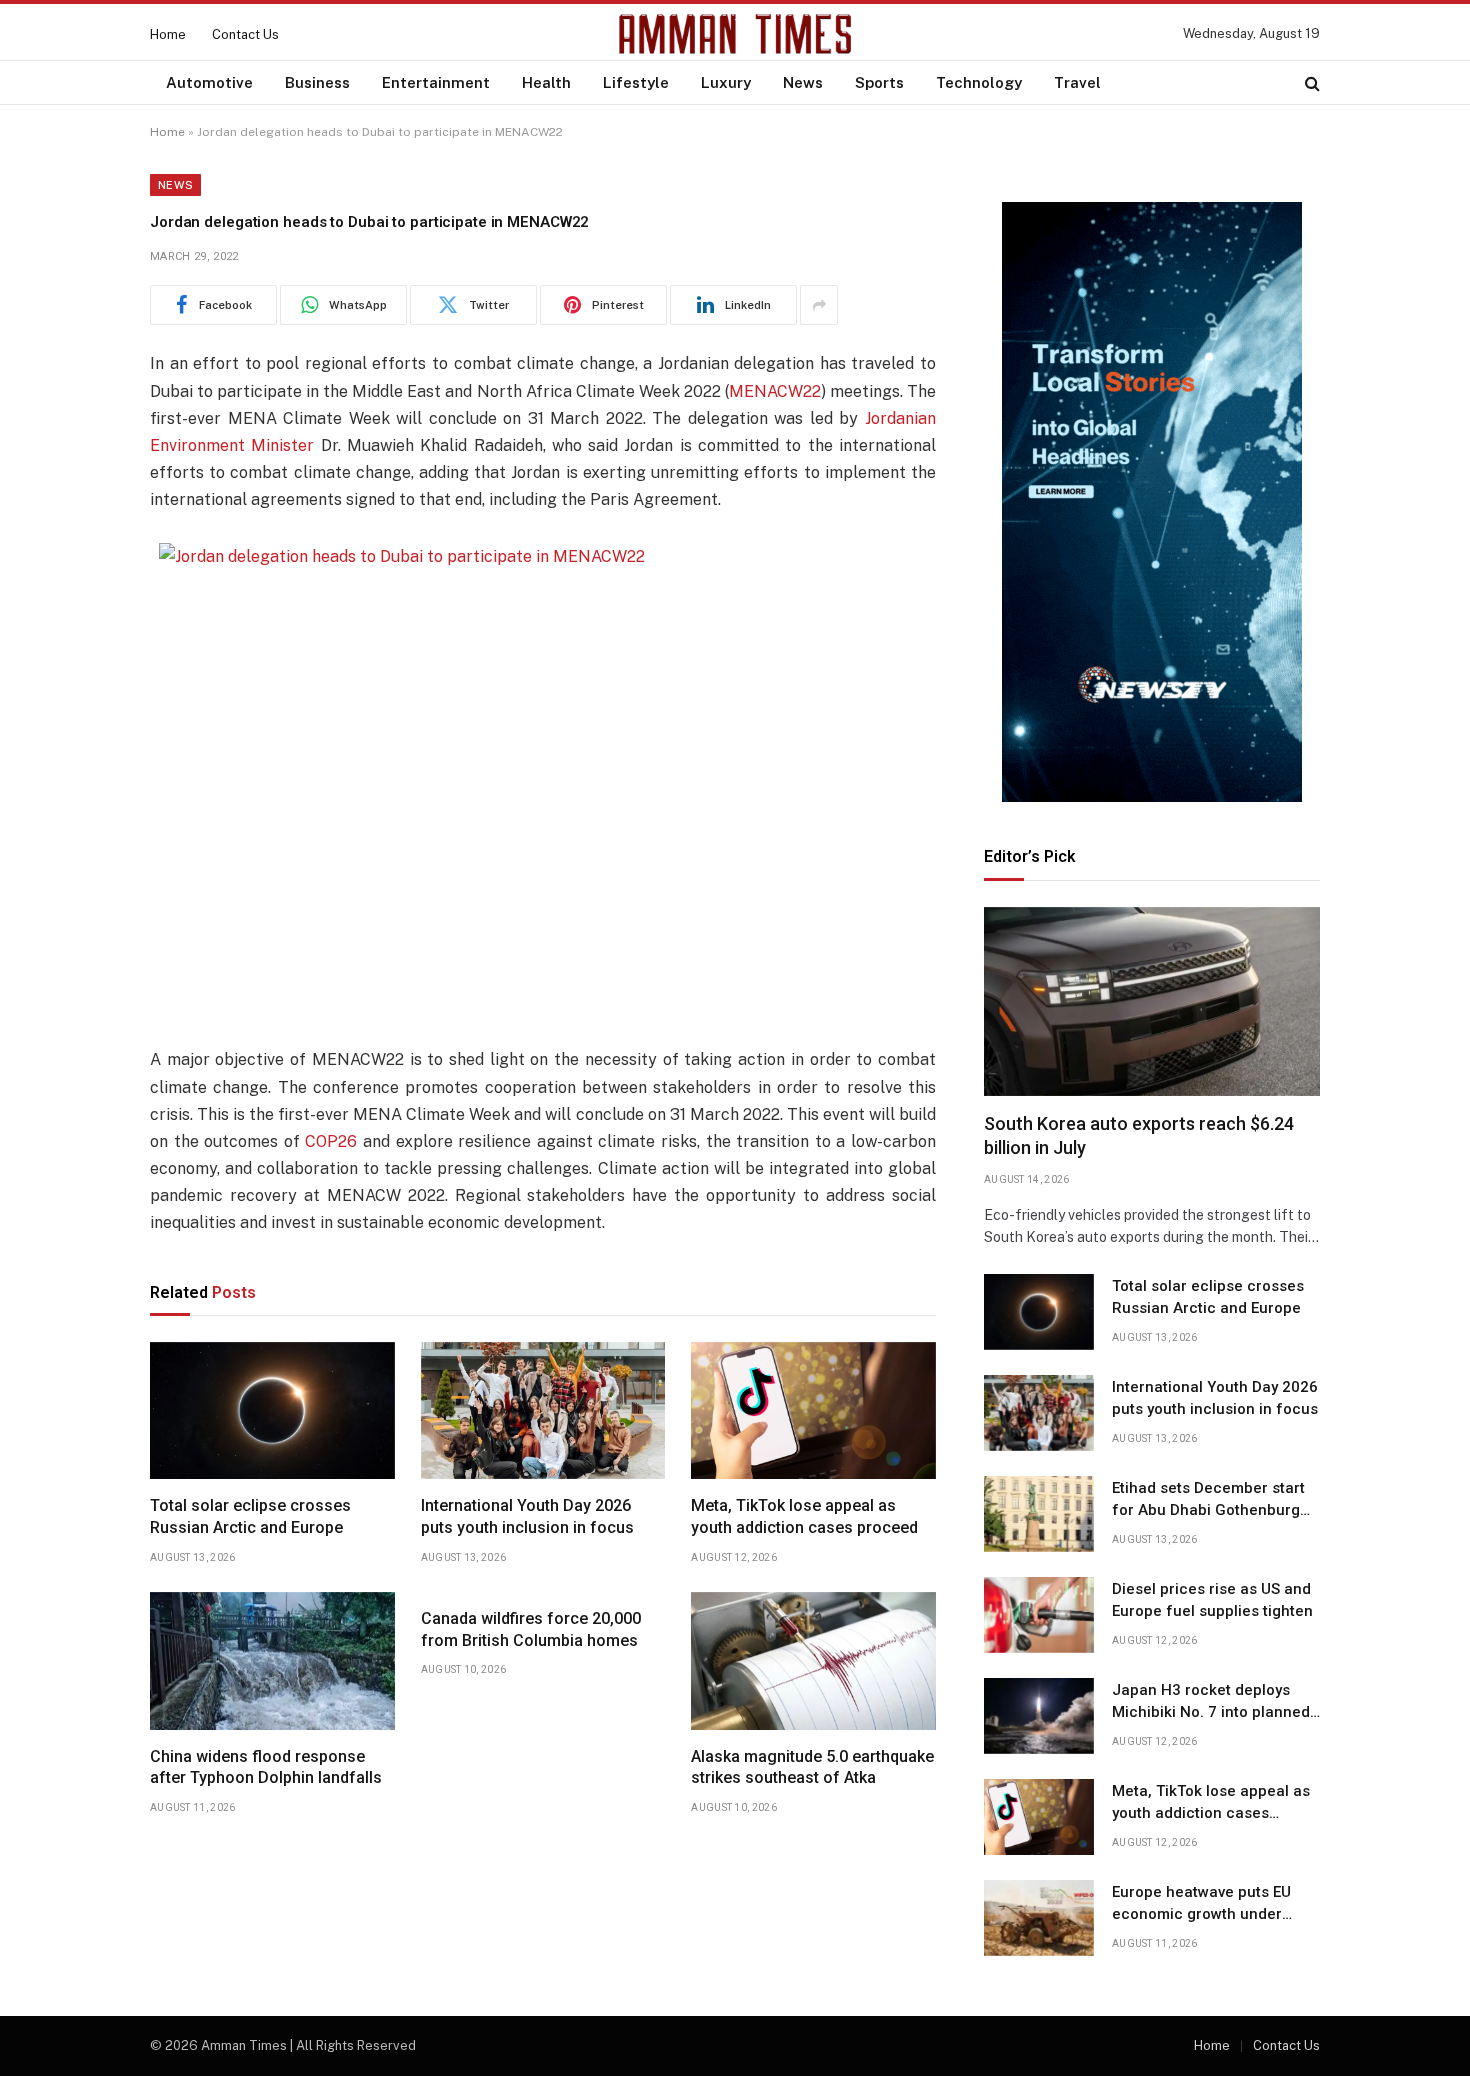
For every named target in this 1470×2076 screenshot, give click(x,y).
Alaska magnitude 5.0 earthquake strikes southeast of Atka (812, 1767)
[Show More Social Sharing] (819, 305)
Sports (879, 82)
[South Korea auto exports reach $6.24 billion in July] (1152, 1001)
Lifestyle (636, 82)
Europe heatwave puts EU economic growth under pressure (1201, 1904)
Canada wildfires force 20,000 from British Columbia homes (531, 1629)
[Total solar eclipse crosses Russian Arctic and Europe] (272, 1411)
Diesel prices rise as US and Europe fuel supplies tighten (1212, 1599)
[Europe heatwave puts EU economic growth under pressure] (1039, 1918)
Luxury (726, 82)
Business (317, 82)
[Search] (1310, 82)
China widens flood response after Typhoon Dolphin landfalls (266, 1767)
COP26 (331, 1141)
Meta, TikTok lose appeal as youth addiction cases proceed (804, 1516)
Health (546, 82)
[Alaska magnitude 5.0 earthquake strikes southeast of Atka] (813, 1661)
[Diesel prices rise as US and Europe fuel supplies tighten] (1039, 1615)
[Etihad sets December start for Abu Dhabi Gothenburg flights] (1039, 1514)
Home (168, 34)
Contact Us (245, 34)
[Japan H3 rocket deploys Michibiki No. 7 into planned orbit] (1039, 1716)
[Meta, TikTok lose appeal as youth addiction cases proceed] (813, 1411)
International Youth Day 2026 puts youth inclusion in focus (527, 1516)
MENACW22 (775, 391)
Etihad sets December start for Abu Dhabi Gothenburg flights (1208, 1500)
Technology (979, 82)
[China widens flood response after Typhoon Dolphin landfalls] (272, 1661)
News (803, 82)
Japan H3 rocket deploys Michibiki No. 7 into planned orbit (1211, 1702)
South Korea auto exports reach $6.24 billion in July (1139, 1135)
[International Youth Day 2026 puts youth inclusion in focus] (543, 1411)
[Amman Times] (735, 34)
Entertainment (436, 82)
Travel (1077, 82)
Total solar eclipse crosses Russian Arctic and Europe (250, 1516)
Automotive (209, 82)
